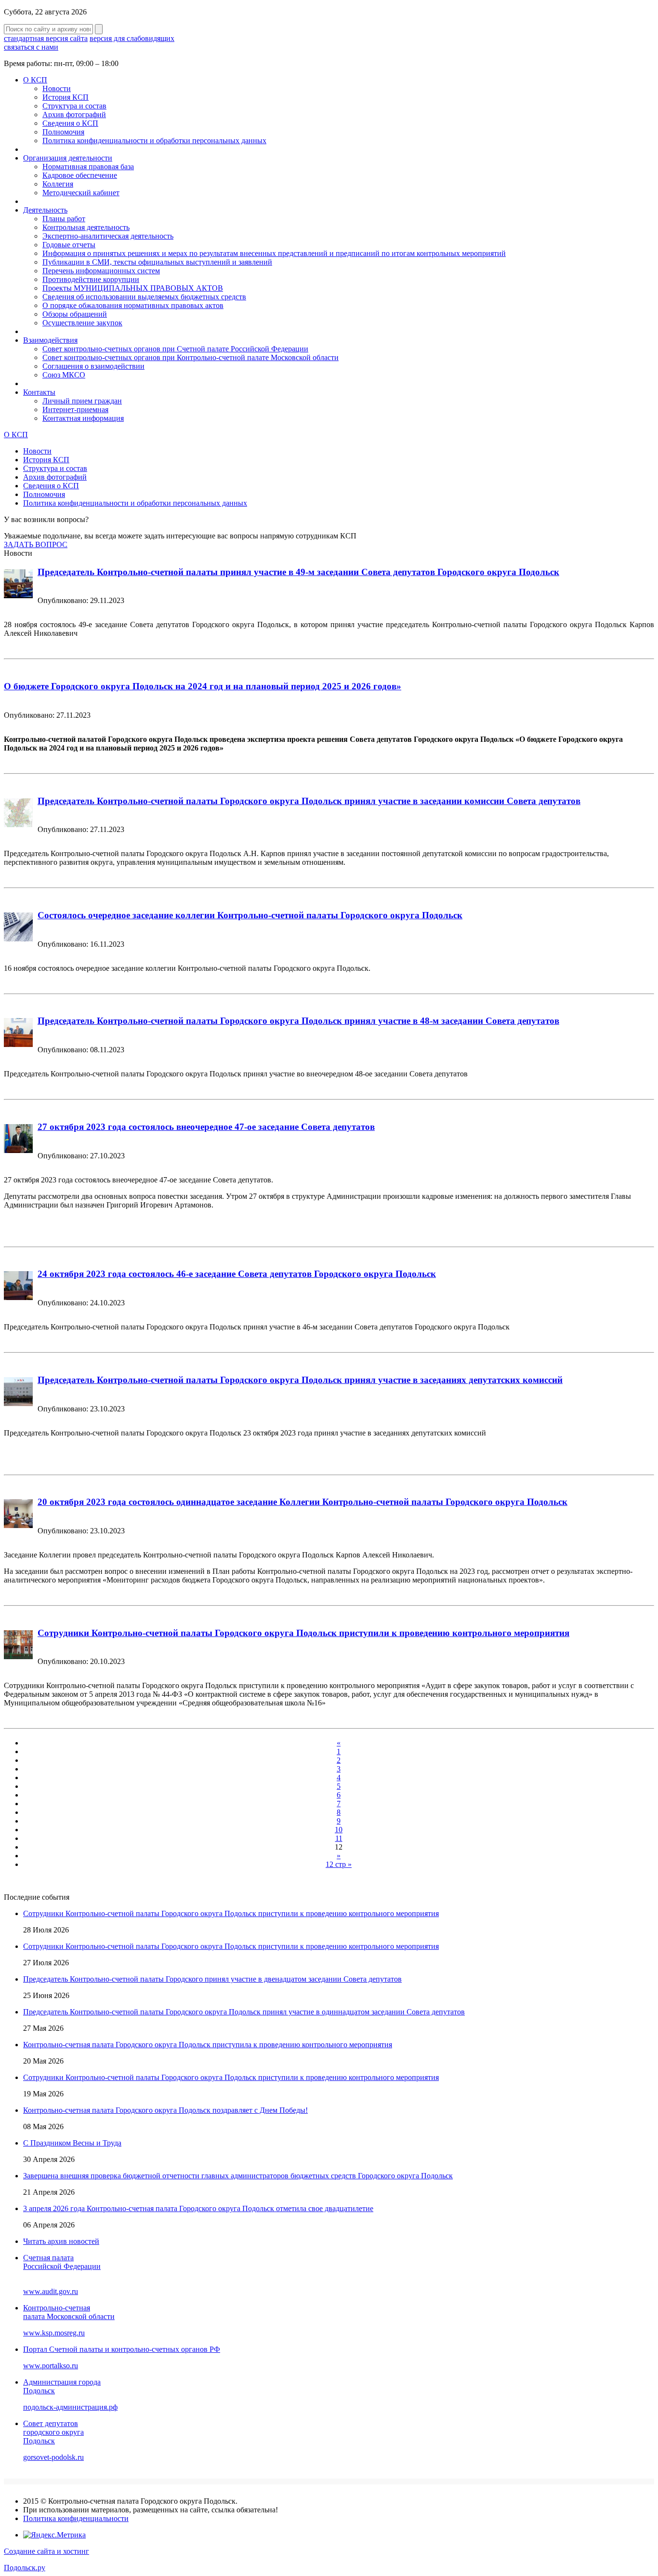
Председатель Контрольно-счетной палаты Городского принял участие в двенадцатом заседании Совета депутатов (212, 1979)
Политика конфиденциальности (76, 2518)
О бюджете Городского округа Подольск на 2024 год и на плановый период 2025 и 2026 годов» (203, 686)
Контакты (39, 392)
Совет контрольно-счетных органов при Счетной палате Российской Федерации (175, 349)
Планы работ (64, 219)
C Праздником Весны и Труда (72, 2143)
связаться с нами (31, 47)
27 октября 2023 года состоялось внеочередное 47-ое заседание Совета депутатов (206, 1127)
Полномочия (63, 132)
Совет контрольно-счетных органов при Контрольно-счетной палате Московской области (191, 357)
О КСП (35, 80)
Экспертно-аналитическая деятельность (108, 236)
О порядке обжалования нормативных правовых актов (133, 305)
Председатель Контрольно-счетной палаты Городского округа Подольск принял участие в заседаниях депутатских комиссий (300, 1380)
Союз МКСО (64, 375)
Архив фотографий (74, 114)
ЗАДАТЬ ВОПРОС (36, 544)
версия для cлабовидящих (132, 38)
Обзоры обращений (75, 314)
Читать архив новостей (61, 2241)
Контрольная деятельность (86, 227)
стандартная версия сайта (46, 38)
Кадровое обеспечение (80, 175)
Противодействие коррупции (91, 279)
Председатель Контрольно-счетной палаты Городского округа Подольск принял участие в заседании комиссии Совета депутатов (309, 801)
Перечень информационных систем (101, 271)
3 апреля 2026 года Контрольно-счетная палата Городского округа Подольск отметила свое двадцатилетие (198, 2208)
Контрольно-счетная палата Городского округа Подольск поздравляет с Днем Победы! (165, 2110)
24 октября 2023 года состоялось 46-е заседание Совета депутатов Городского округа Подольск (237, 1274)
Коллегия (58, 184)
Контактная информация (83, 418)
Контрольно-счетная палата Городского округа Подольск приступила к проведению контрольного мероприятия (208, 2045)
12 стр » (339, 1864)
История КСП (66, 97)
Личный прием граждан (82, 401)
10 (339, 1830)
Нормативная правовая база (88, 167)
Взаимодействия (50, 340)
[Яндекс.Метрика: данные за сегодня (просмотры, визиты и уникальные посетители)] (54, 2535)
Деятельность (45, 210)
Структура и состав (74, 106)
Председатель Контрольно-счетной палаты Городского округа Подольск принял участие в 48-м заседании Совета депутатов (298, 1021)
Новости (57, 88)
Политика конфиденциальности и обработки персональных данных (154, 141)
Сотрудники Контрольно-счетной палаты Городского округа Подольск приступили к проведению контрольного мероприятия (303, 1633)
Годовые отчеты (69, 245)
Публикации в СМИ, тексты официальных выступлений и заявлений (157, 262)
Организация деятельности (68, 158)
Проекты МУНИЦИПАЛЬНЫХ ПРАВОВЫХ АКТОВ (133, 288)
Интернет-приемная (75, 409)
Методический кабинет (81, 193)
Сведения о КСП (70, 123)
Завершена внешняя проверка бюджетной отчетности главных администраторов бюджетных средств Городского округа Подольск (238, 2176)
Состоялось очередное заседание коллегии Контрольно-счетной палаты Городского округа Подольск (250, 915)
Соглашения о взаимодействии (93, 366)
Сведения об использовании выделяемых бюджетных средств (144, 297)
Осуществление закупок (82, 323)
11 (339, 1838)
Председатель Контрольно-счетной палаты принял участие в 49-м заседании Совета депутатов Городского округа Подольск (298, 572)
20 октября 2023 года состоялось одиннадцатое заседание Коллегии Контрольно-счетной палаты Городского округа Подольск (303, 1502)
